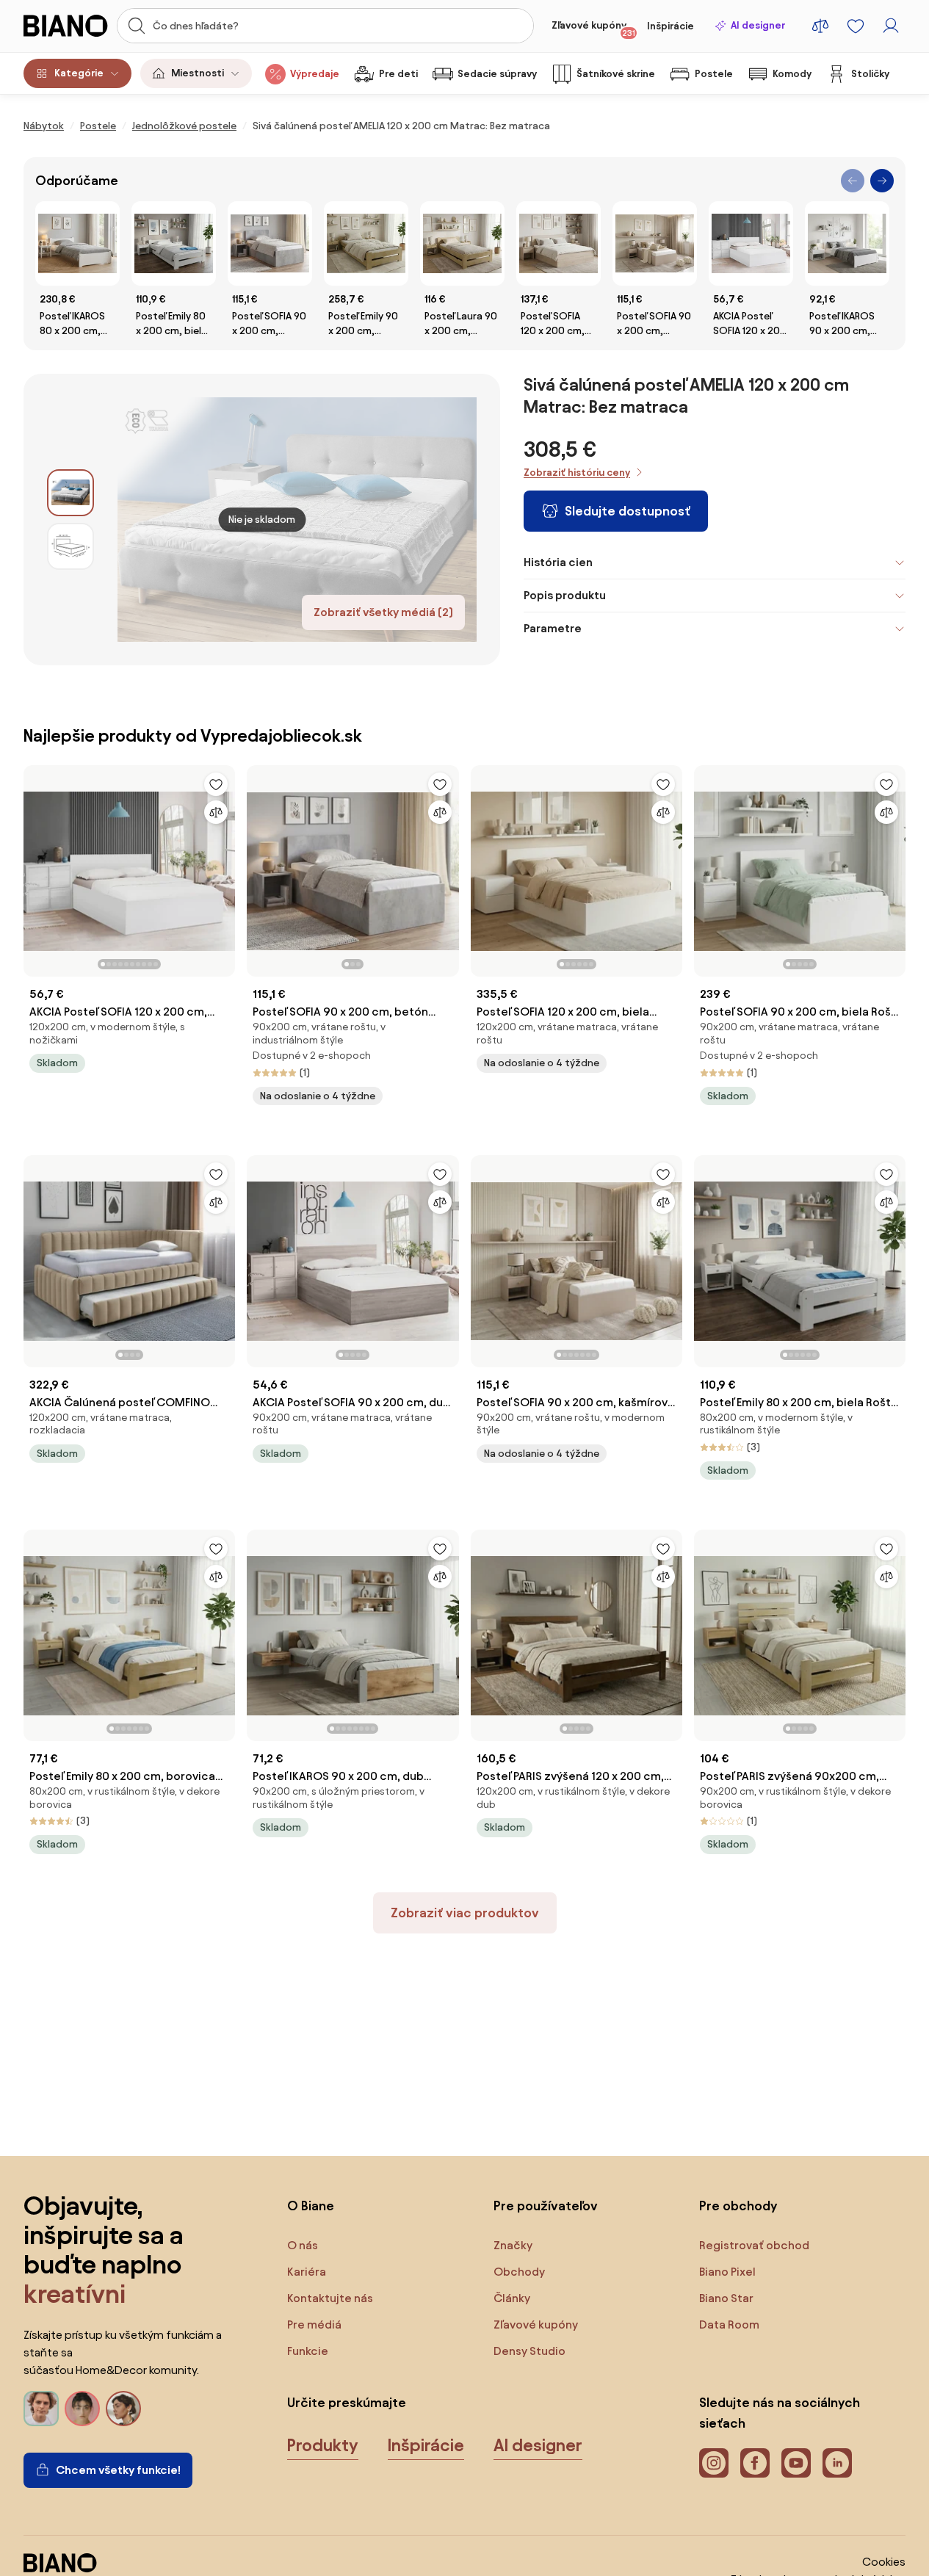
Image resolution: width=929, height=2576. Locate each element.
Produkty (323, 2445)
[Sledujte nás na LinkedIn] (837, 2463)
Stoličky (870, 74)
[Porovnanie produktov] (820, 26)
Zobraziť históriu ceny (577, 473)
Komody (792, 74)
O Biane (311, 2206)
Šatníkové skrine (616, 74)
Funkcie (308, 2351)
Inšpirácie (670, 26)
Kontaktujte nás (330, 2298)
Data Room (729, 2324)
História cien (558, 562)
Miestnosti (198, 73)
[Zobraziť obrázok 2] (71, 546)
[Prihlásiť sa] (891, 26)
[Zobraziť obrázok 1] (71, 493)
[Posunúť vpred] (882, 181)
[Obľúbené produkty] (856, 26)
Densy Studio (529, 2351)
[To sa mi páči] (216, 784)
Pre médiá (314, 2324)
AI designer (758, 25)
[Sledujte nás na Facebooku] (755, 2463)
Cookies (884, 2562)
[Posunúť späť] (853, 181)
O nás (303, 2245)
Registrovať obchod (754, 2245)
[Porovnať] (216, 812)
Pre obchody (738, 2206)
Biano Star (726, 2298)
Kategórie (79, 73)
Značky (513, 2245)
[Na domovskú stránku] (66, 26)
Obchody (519, 2272)
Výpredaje (315, 74)
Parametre (553, 628)
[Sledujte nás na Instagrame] (714, 2463)
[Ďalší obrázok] (223, 866)
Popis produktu (565, 595)
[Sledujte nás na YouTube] (796, 2463)
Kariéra (307, 2272)
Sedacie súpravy (497, 74)
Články (512, 2298)
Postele (714, 74)
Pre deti (398, 74)
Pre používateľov (546, 2206)
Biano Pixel (727, 2272)
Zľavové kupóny (593, 29)
